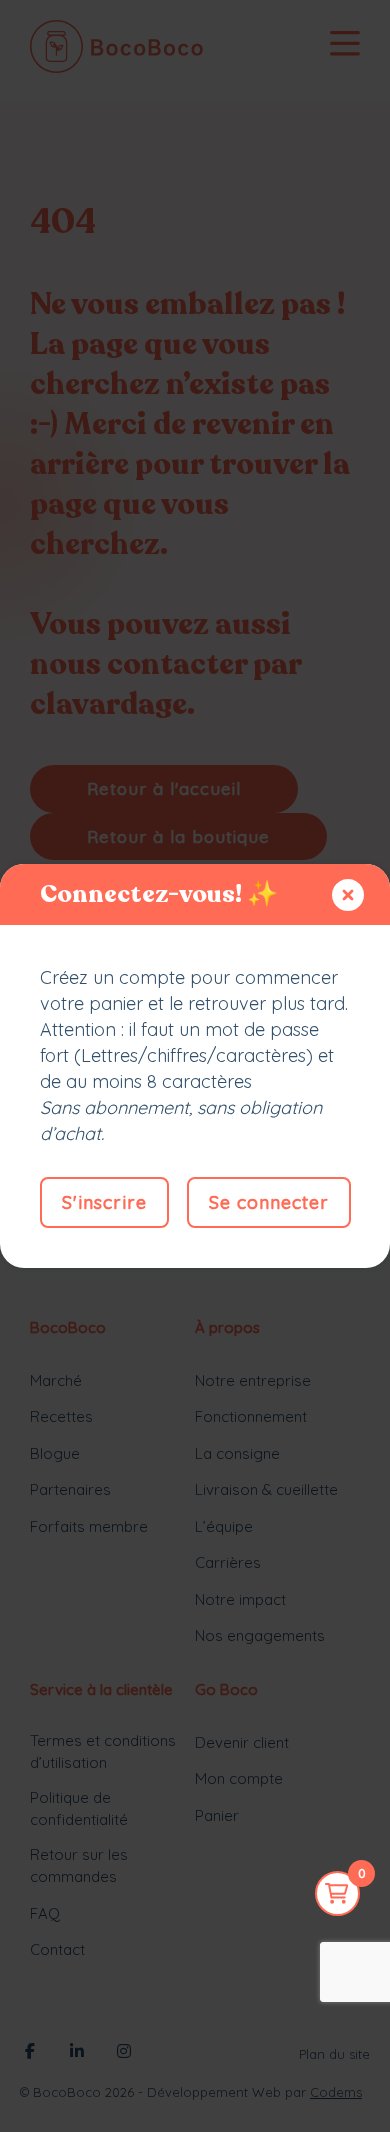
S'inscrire (104, 1202)
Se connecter (269, 1202)
